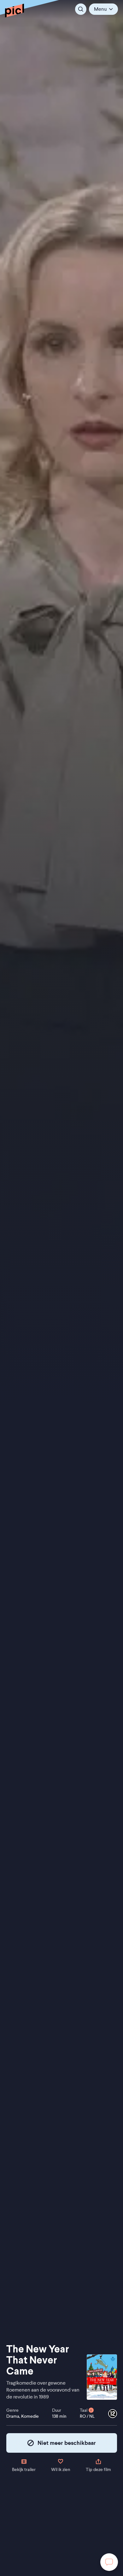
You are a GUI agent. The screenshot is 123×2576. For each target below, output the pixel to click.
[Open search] (81, 9)
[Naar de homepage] (15, 10)
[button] (103, 9)
